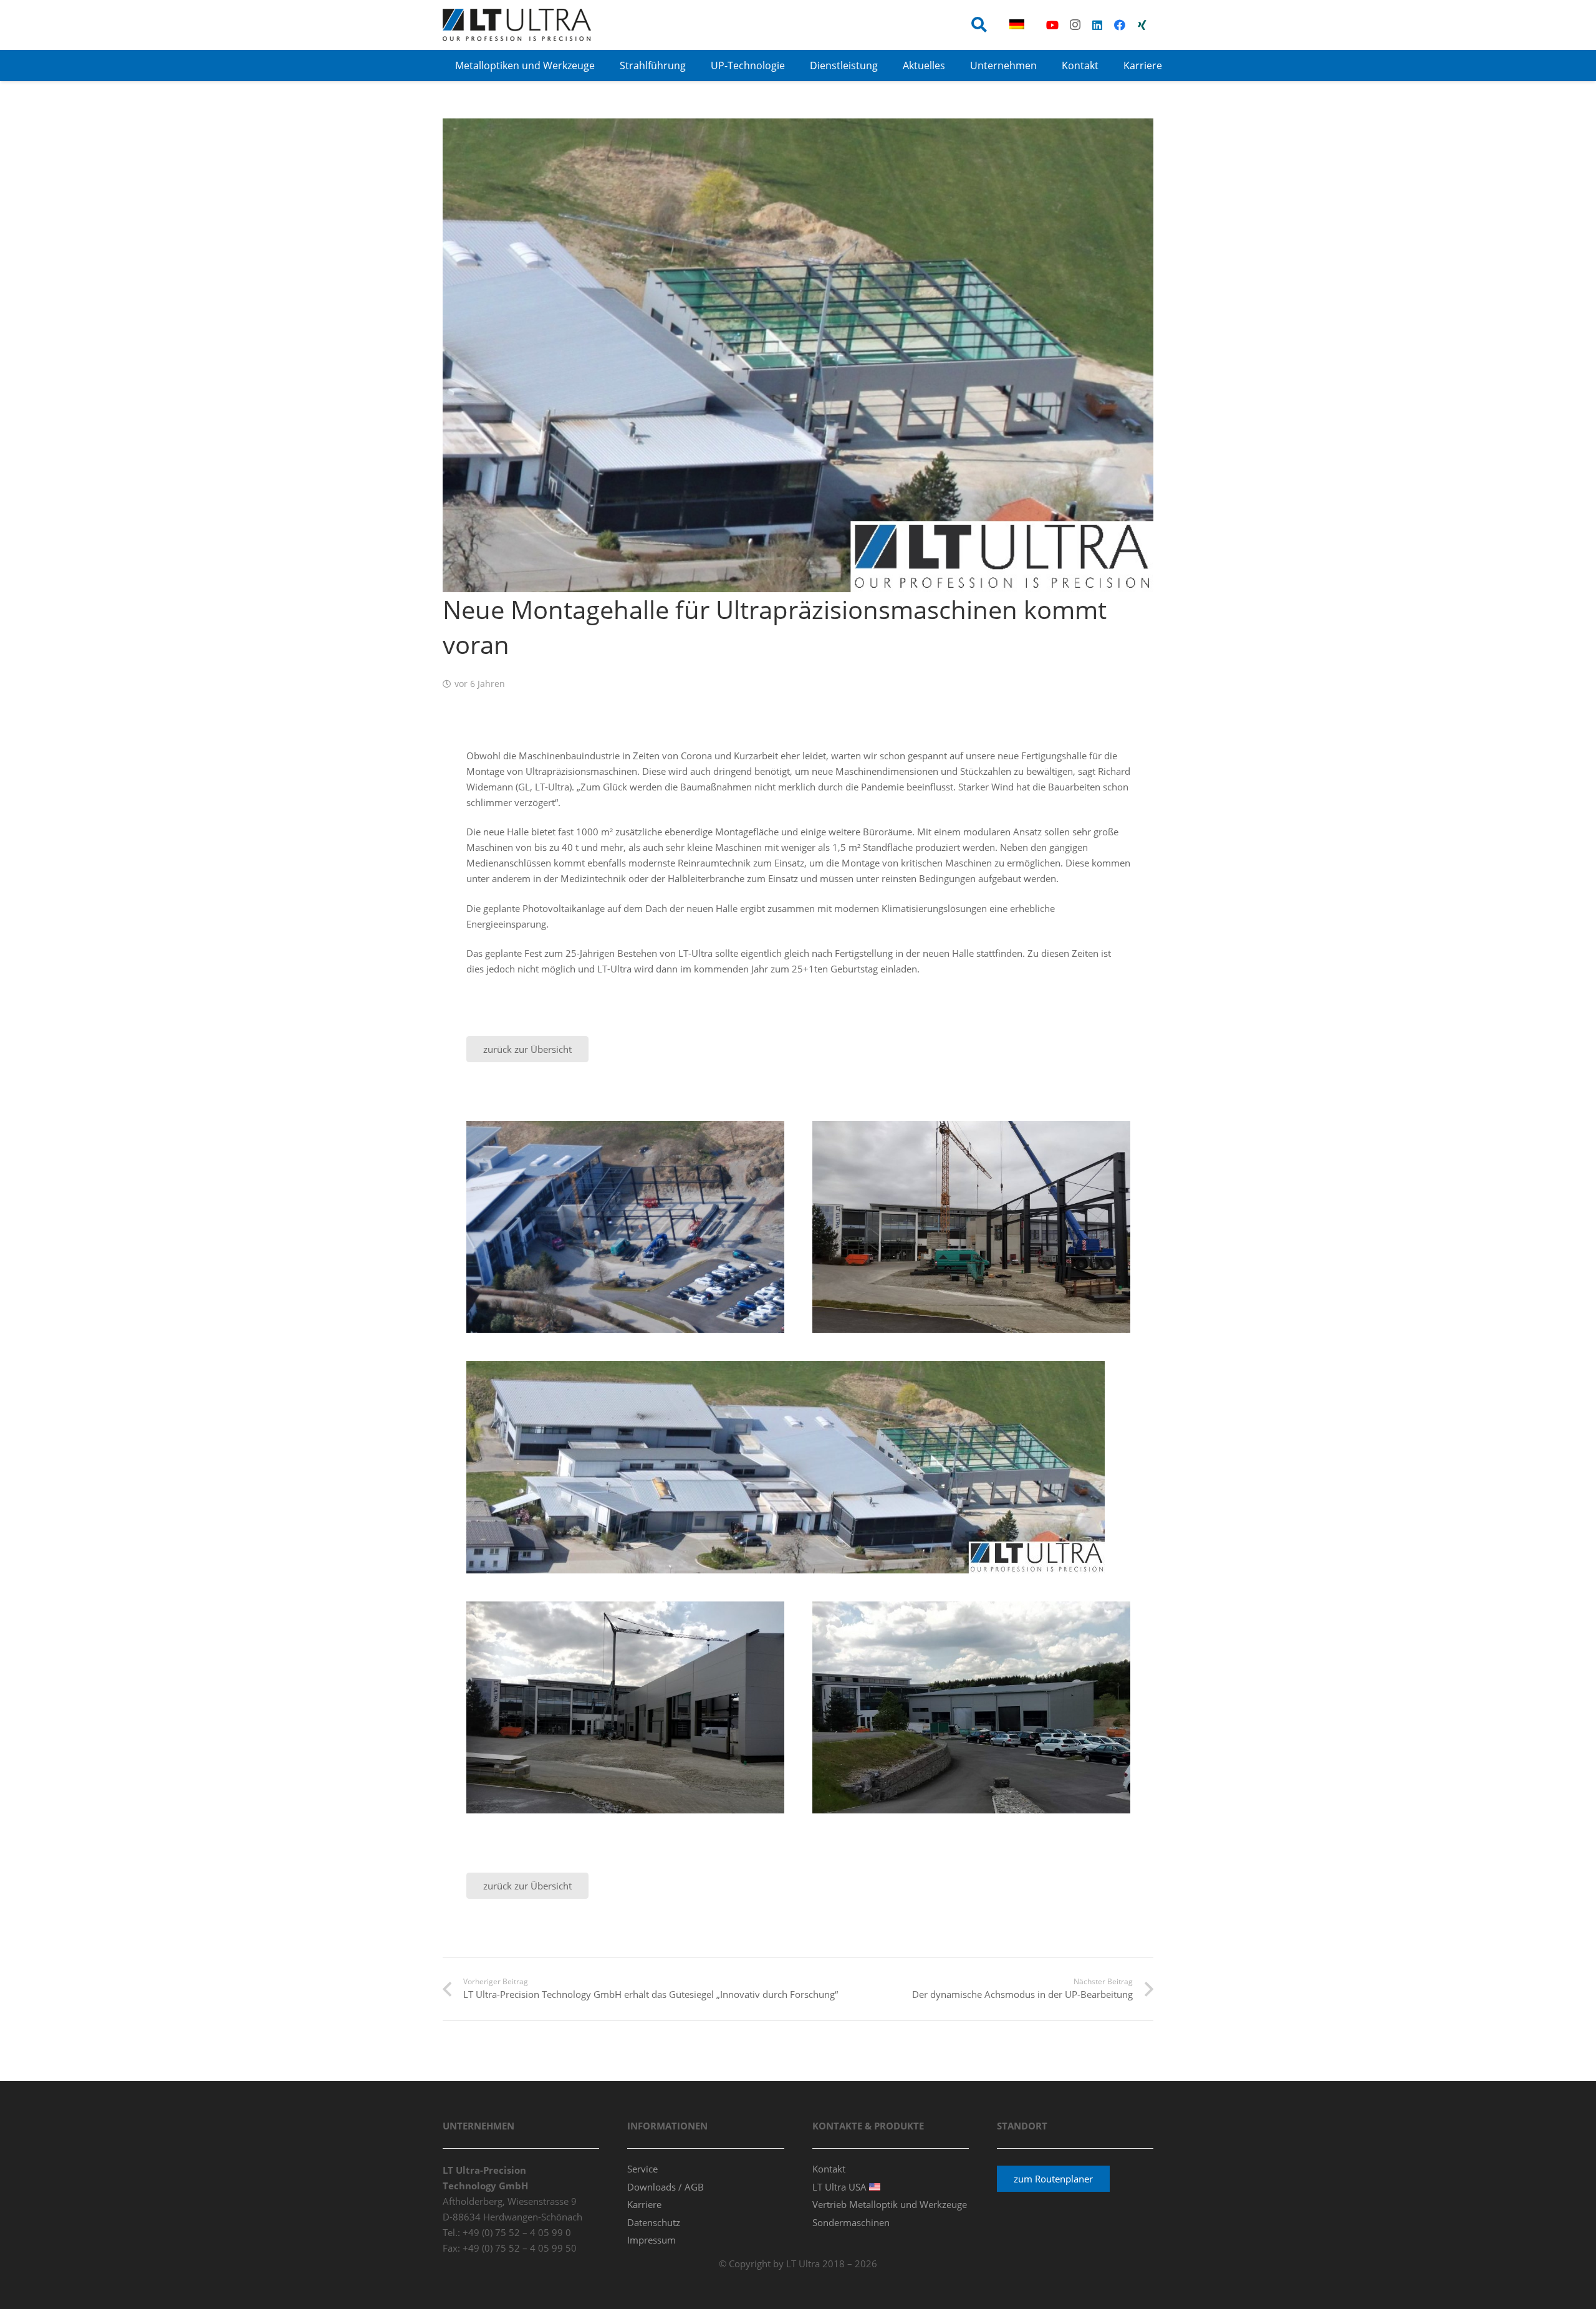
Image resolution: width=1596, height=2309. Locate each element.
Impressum (651, 2240)
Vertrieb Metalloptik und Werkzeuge (890, 2204)
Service (642, 2169)
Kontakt (829, 2169)
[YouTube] (1052, 25)
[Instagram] (1075, 25)
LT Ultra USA (841, 2187)
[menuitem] (1019, 25)
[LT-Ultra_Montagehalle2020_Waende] (625, 1707)
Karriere (644, 2204)
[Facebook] (1120, 25)
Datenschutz (654, 2222)
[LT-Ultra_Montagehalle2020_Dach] (971, 1707)
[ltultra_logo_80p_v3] (517, 25)
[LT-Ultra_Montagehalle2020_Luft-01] (625, 1227)
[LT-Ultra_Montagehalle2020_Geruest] (971, 1227)
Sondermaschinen (851, 2222)
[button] (979, 25)
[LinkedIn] (1097, 25)
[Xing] (1142, 25)
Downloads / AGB (666, 2187)
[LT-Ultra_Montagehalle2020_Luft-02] (798, 1467)
